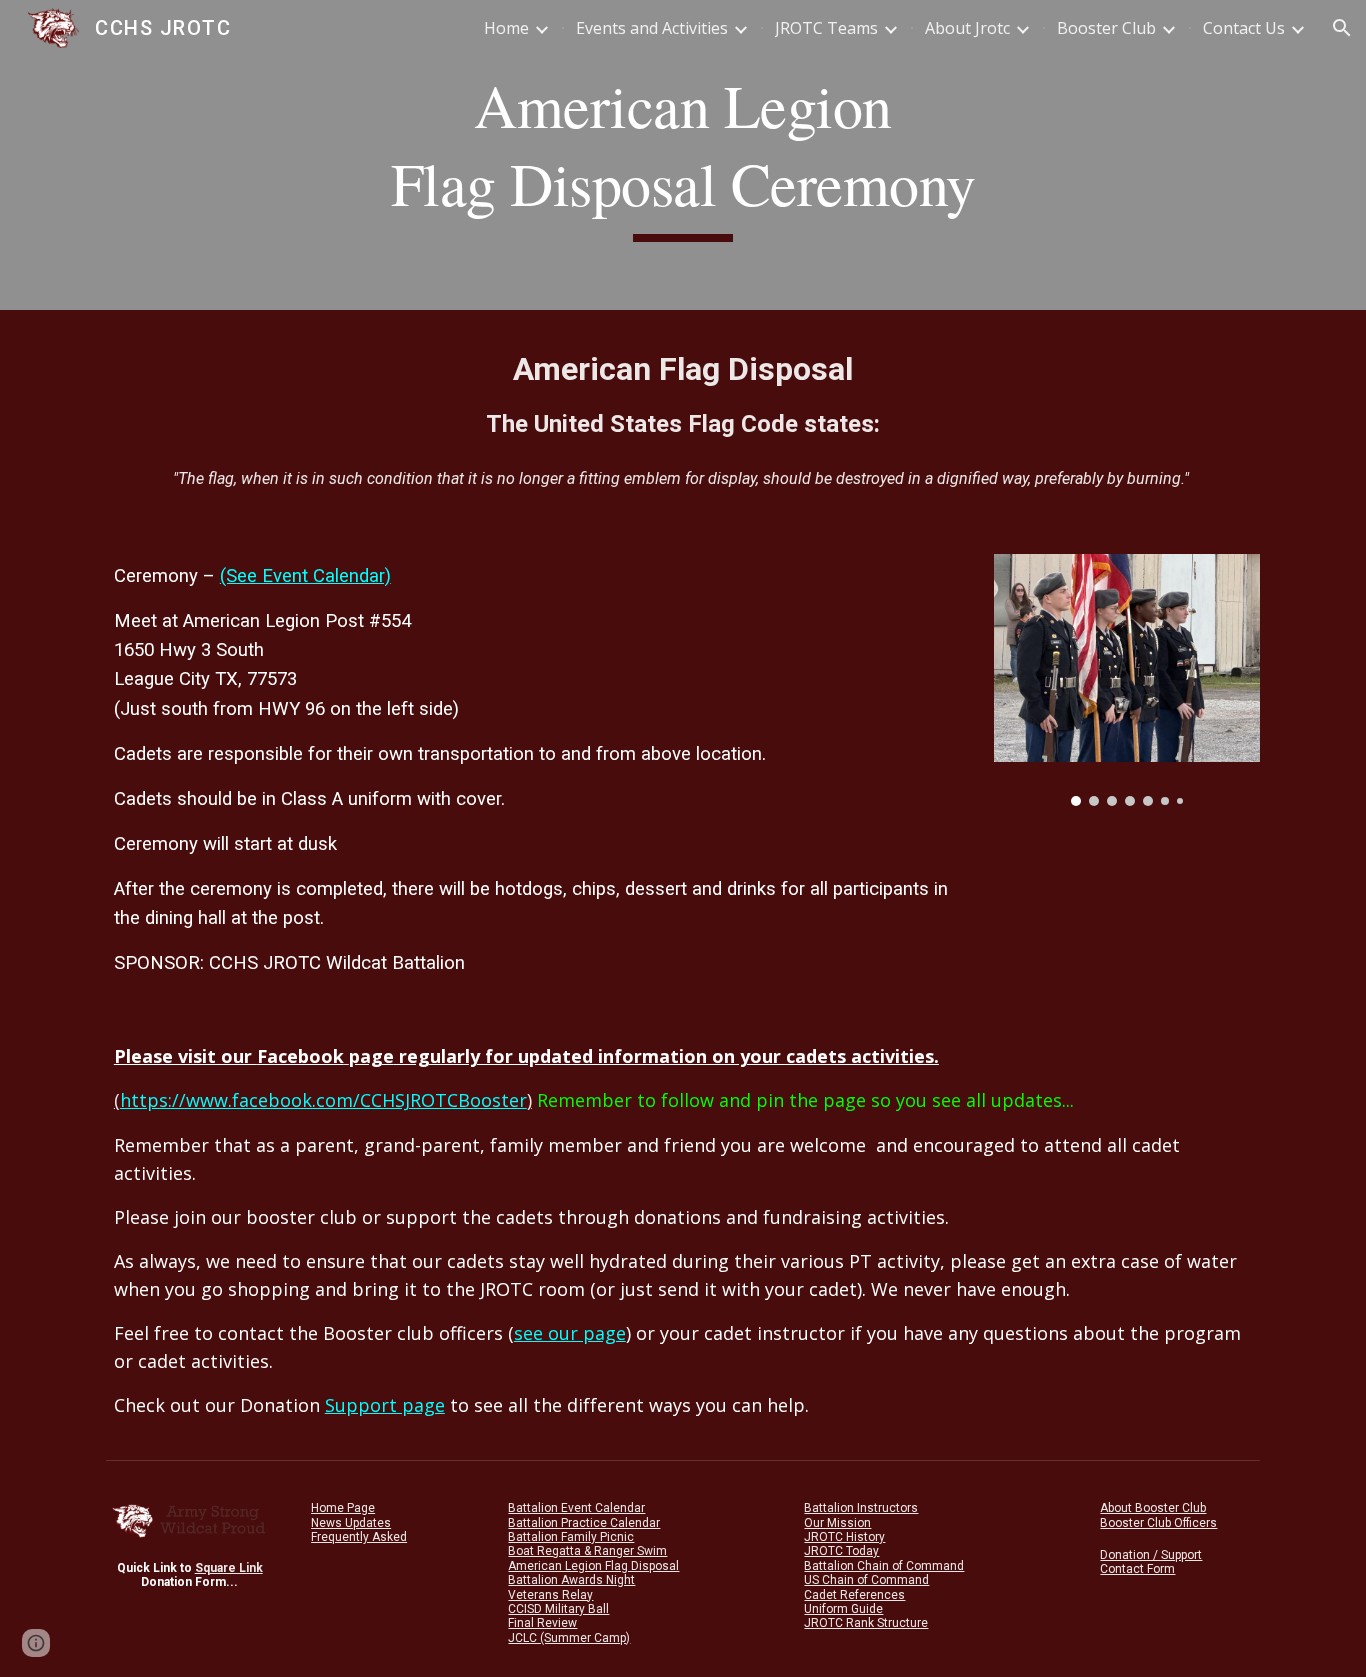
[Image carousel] (1127, 680)
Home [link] (506, 28)
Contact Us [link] (1244, 28)
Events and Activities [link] (652, 28)
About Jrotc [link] (967, 28)
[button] (1342, 28)
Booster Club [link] (1106, 28)
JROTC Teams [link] (826, 28)
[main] (683, 154)
